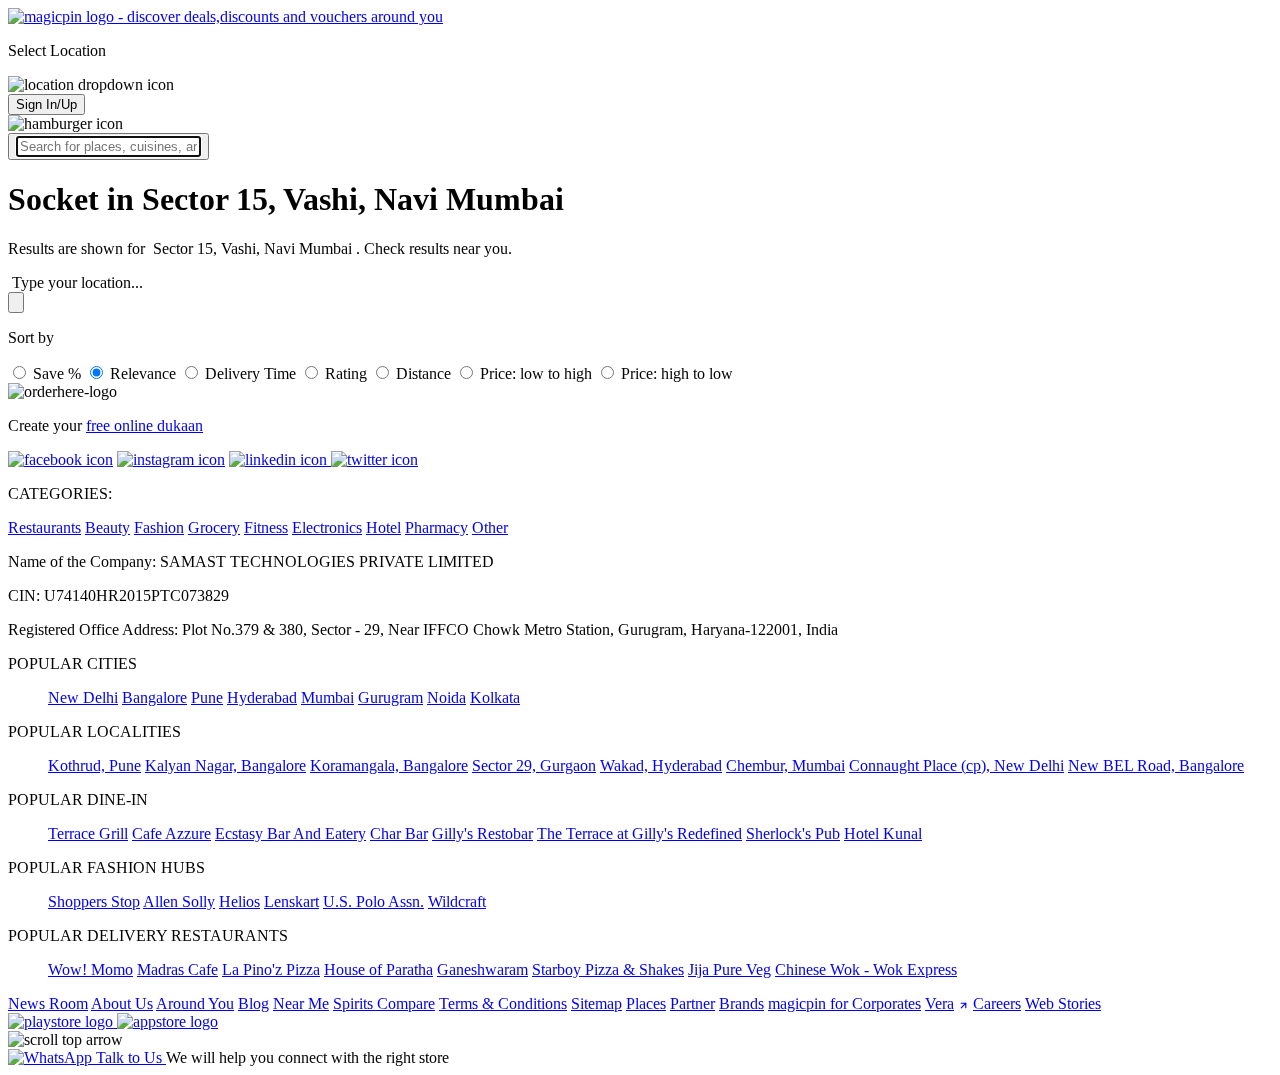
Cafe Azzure (171, 833)
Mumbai (327, 697)
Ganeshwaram (482, 969)
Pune (207, 697)
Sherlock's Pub (793, 833)
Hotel (383, 527)
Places (646, 1003)
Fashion (159, 527)
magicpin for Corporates (844, 1003)
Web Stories (1063, 1003)
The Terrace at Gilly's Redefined (639, 833)
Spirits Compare (384, 1003)
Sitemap (596, 1003)
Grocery (214, 527)
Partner (692, 1003)
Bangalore (154, 697)
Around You (195, 1003)
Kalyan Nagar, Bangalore (225, 765)
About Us (122, 1003)
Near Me (301, 1003)
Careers (997, 1003)
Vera (939, 1003)
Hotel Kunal (883, 833)
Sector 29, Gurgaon (534, 765)
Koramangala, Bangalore (389, 765)
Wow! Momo (90, 969)
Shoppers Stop (94, 901)
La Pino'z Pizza (271, 969)
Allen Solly (179, 901)
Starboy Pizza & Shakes (608, 969)
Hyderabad (262, 697)
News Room (48, 1003)
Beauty (107, 527)
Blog (253, 1003)
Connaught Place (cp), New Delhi (956, 765)
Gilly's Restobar (482, 833)
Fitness (266, 527)
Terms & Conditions (503, 1003)
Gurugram (390, 697)
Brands (741, 1003)
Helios (239, 901)
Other (490, 527)
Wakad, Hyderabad (661, 765)
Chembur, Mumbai (785, 765)
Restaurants (44, 527)
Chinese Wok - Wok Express (866, 969)
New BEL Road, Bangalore (1156, 765)
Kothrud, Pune (94, 765)
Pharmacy (436, 527)
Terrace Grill (88, 833)
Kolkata (495, 697)
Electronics (327, 527)
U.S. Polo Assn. (373, 901)
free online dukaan (144, 425)
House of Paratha (378, 969)
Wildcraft (457, 901)
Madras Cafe (177, 969)
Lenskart (291, 901)
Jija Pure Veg (729, 969)
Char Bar (399, 833)
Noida (446, 697)
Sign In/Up (46, 104)
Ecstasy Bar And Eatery (290, 833)
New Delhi (83, 697)
